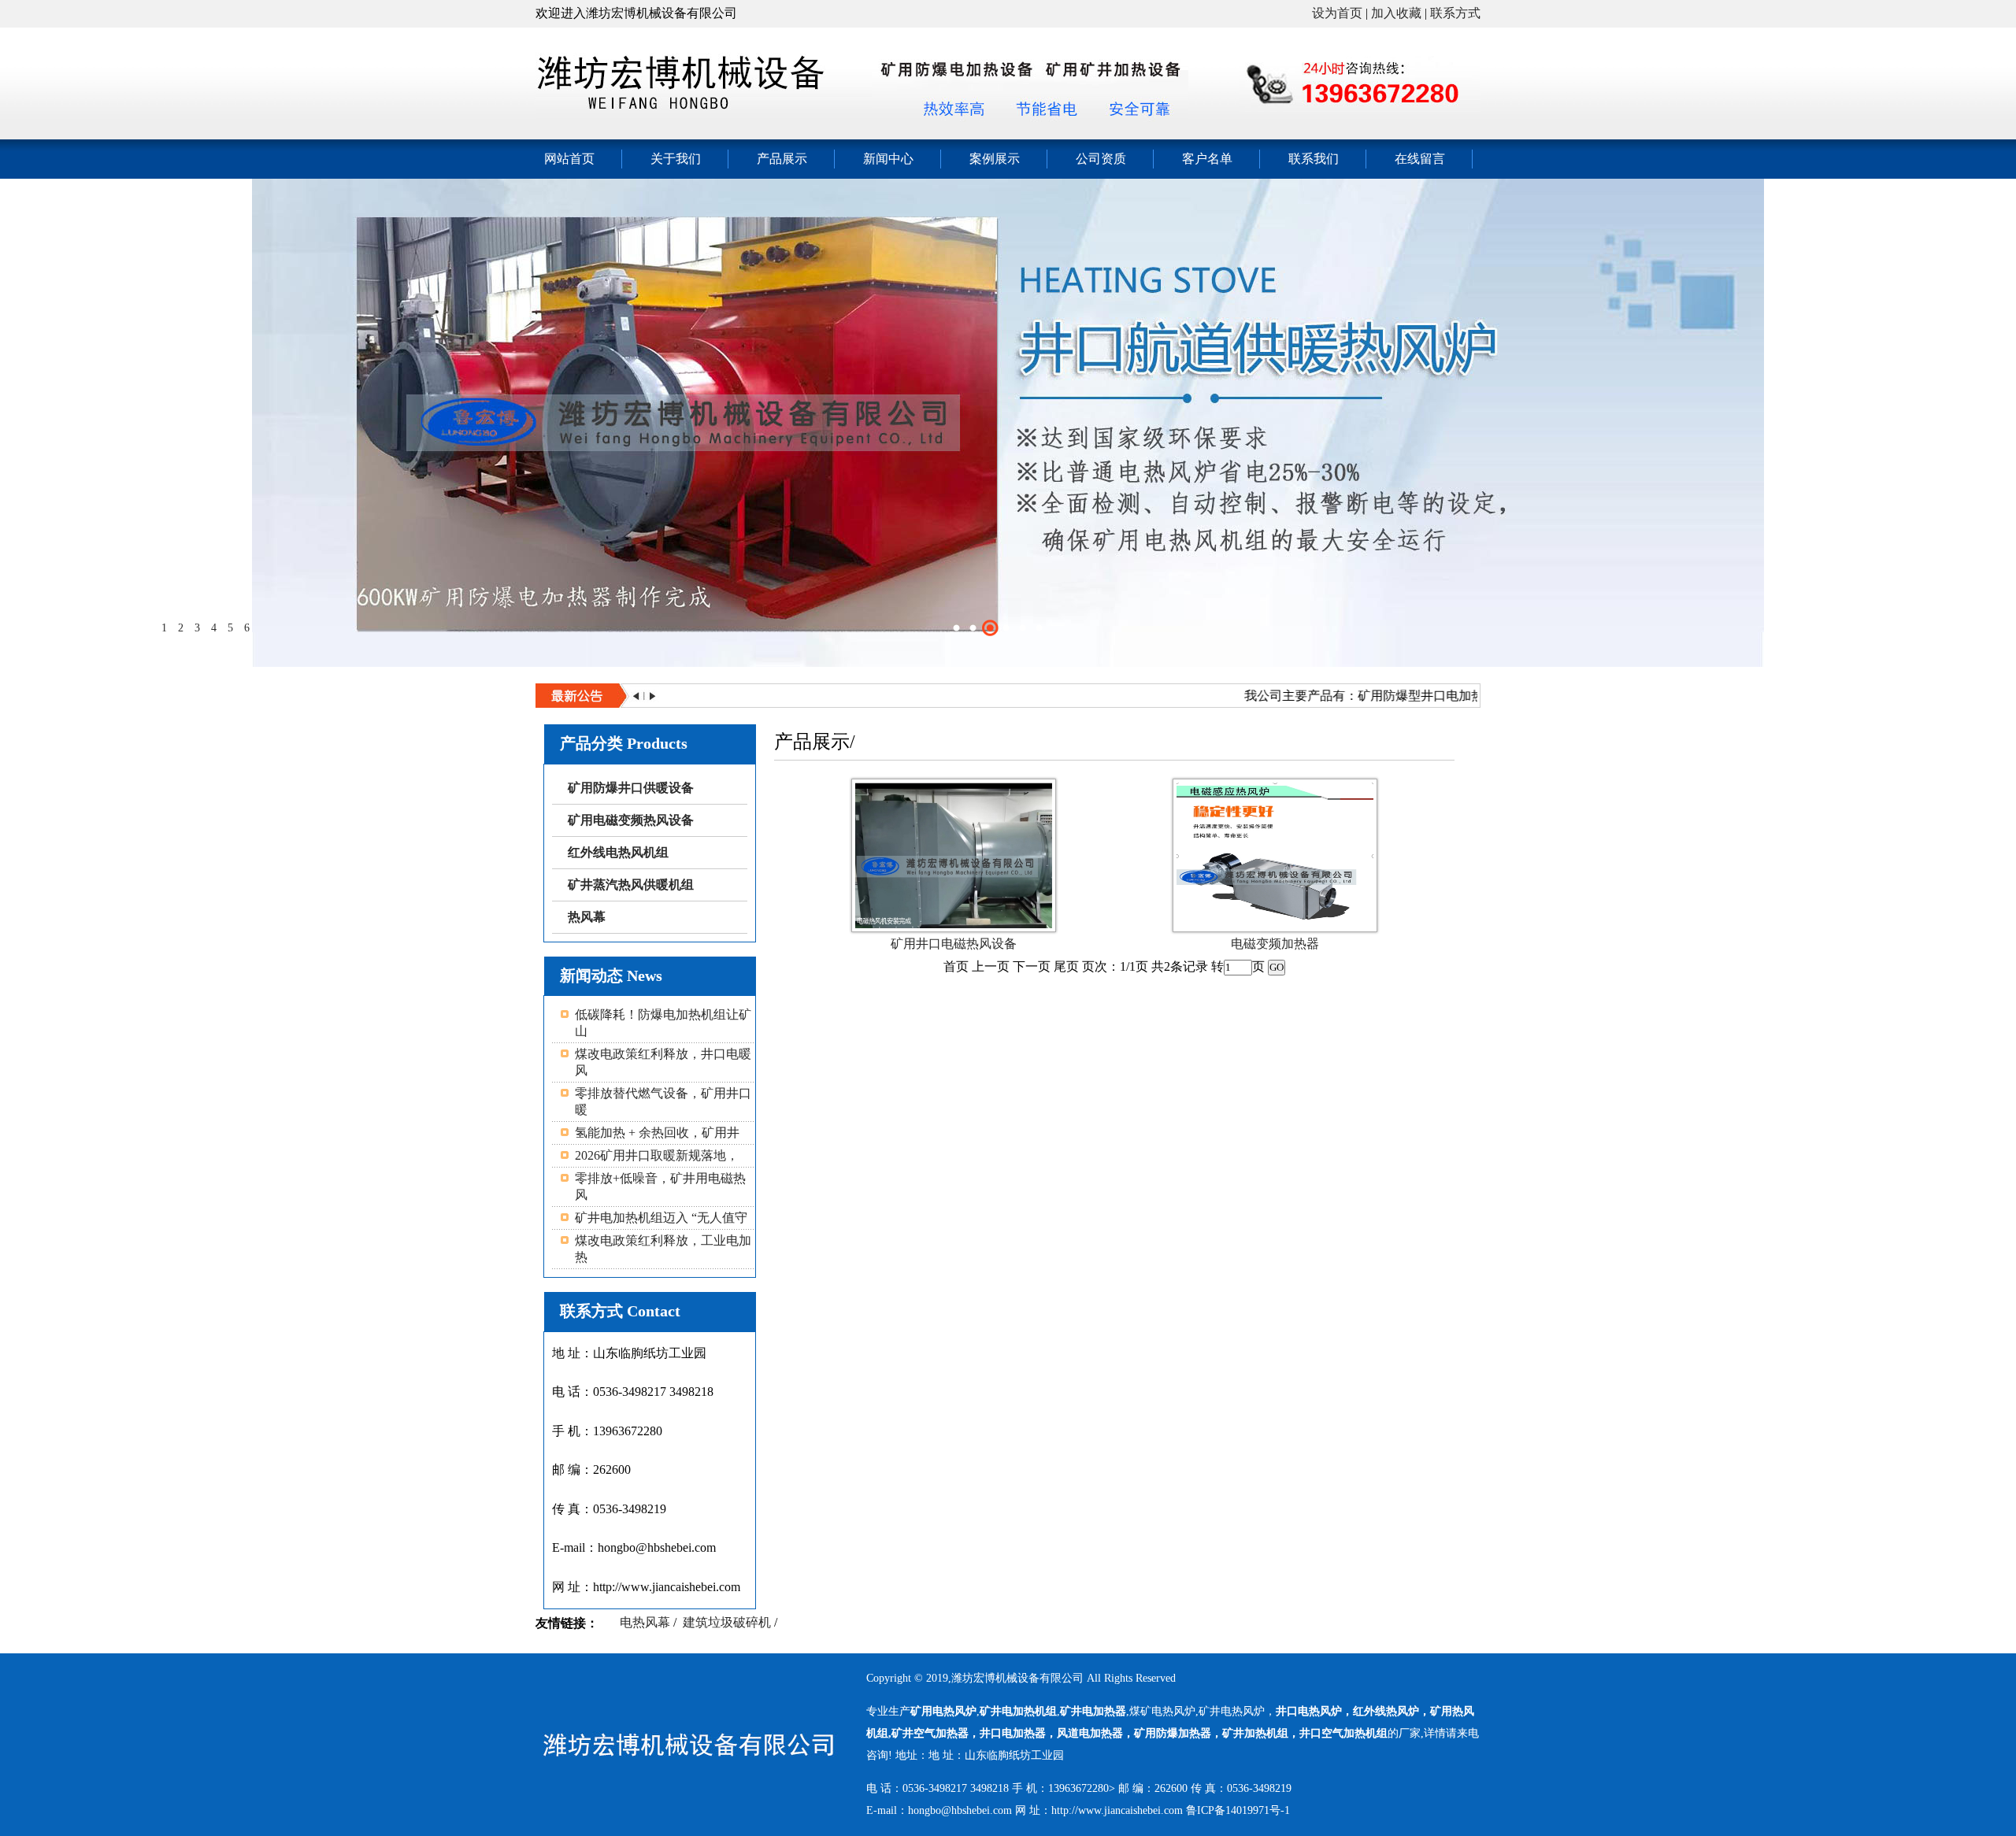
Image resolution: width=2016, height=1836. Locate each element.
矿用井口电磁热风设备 (954, 944)
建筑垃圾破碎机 (727, 1622)
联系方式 (1455, 13)
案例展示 (995, 159)
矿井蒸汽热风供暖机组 (631, 885)
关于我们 (676, 159)
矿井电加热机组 (1018, 1711)
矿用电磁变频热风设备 (631, 820)
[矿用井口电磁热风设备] (954, 924)
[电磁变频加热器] (1275, 924)
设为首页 (1337, 13)
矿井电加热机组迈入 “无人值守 (661, 1218)
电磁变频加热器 (1275, 944)
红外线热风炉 (1386, 1711)
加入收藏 (1396, 13)
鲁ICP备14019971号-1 (1238, 1810)
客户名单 (1207, 159)
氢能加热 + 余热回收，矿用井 (657, 1133)
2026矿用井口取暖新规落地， (657, 1155)
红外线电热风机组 (618, 852)
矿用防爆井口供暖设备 (631, 788)
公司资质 (1101, 159)
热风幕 (587, 917)
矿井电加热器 (1093, 1711)
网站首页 (569, 159)
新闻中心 (888, 159)
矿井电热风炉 (1232, 1711)
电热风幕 (645, 1622)
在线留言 (1420, 159)
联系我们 (1314, 159)
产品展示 (782, 159)
